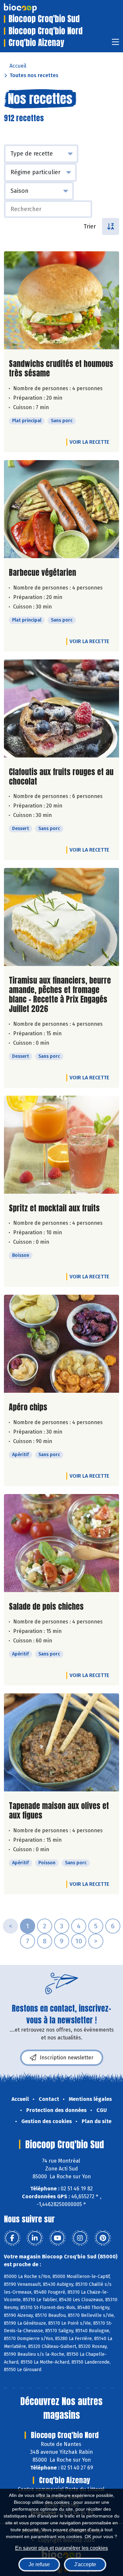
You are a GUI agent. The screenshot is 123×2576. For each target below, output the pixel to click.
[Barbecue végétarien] (61, 509)
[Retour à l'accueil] (30, 8)
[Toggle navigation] (115, 44)
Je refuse (39, 2564)
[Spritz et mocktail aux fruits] (61, 1145)
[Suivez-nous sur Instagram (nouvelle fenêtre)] (80, 2238)
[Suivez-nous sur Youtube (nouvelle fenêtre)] (57, 2238)
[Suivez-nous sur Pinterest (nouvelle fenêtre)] (103, 2238)
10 (79, 1941)
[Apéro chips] (61, 1344)
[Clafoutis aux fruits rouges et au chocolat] (61, 708)
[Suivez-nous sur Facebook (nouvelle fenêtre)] (12, 2238)
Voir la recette (89, 442)
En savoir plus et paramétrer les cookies (61, 2548)
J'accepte (85, 2564)
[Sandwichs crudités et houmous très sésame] (61, 300)
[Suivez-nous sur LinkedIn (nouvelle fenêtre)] (35, 2238)
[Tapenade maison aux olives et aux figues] (61, 1742)
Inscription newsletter (67, 2058)
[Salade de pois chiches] (61, 1543)
